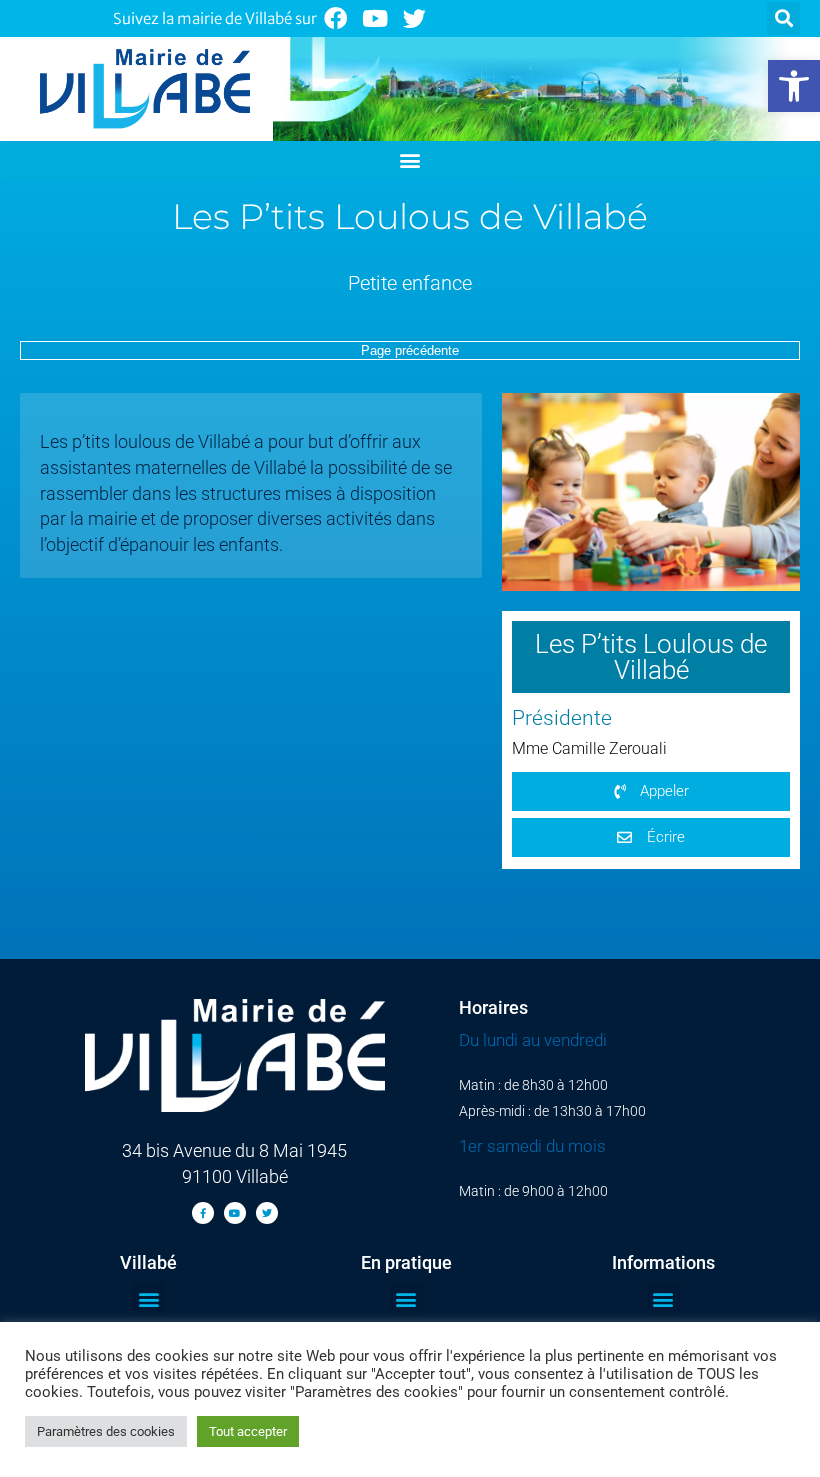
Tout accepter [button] (248, 1431)
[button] (794, 86)
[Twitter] (415, 18)
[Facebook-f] (203, 1213)
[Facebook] (335, 18)
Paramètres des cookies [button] (106, 1431)
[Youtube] (375, 18)
